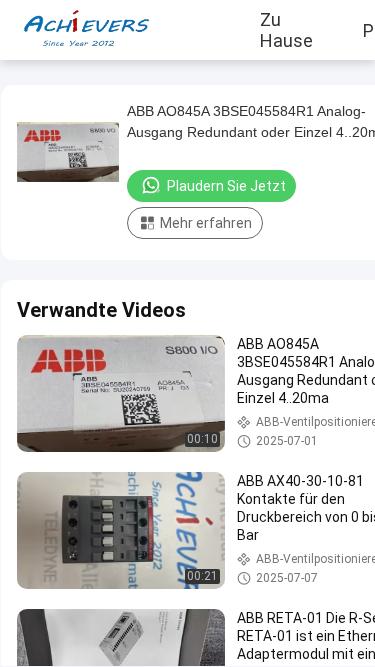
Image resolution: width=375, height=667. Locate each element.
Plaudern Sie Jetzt (226, 186)
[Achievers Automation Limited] (75, 30)
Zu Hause (286, 30)
